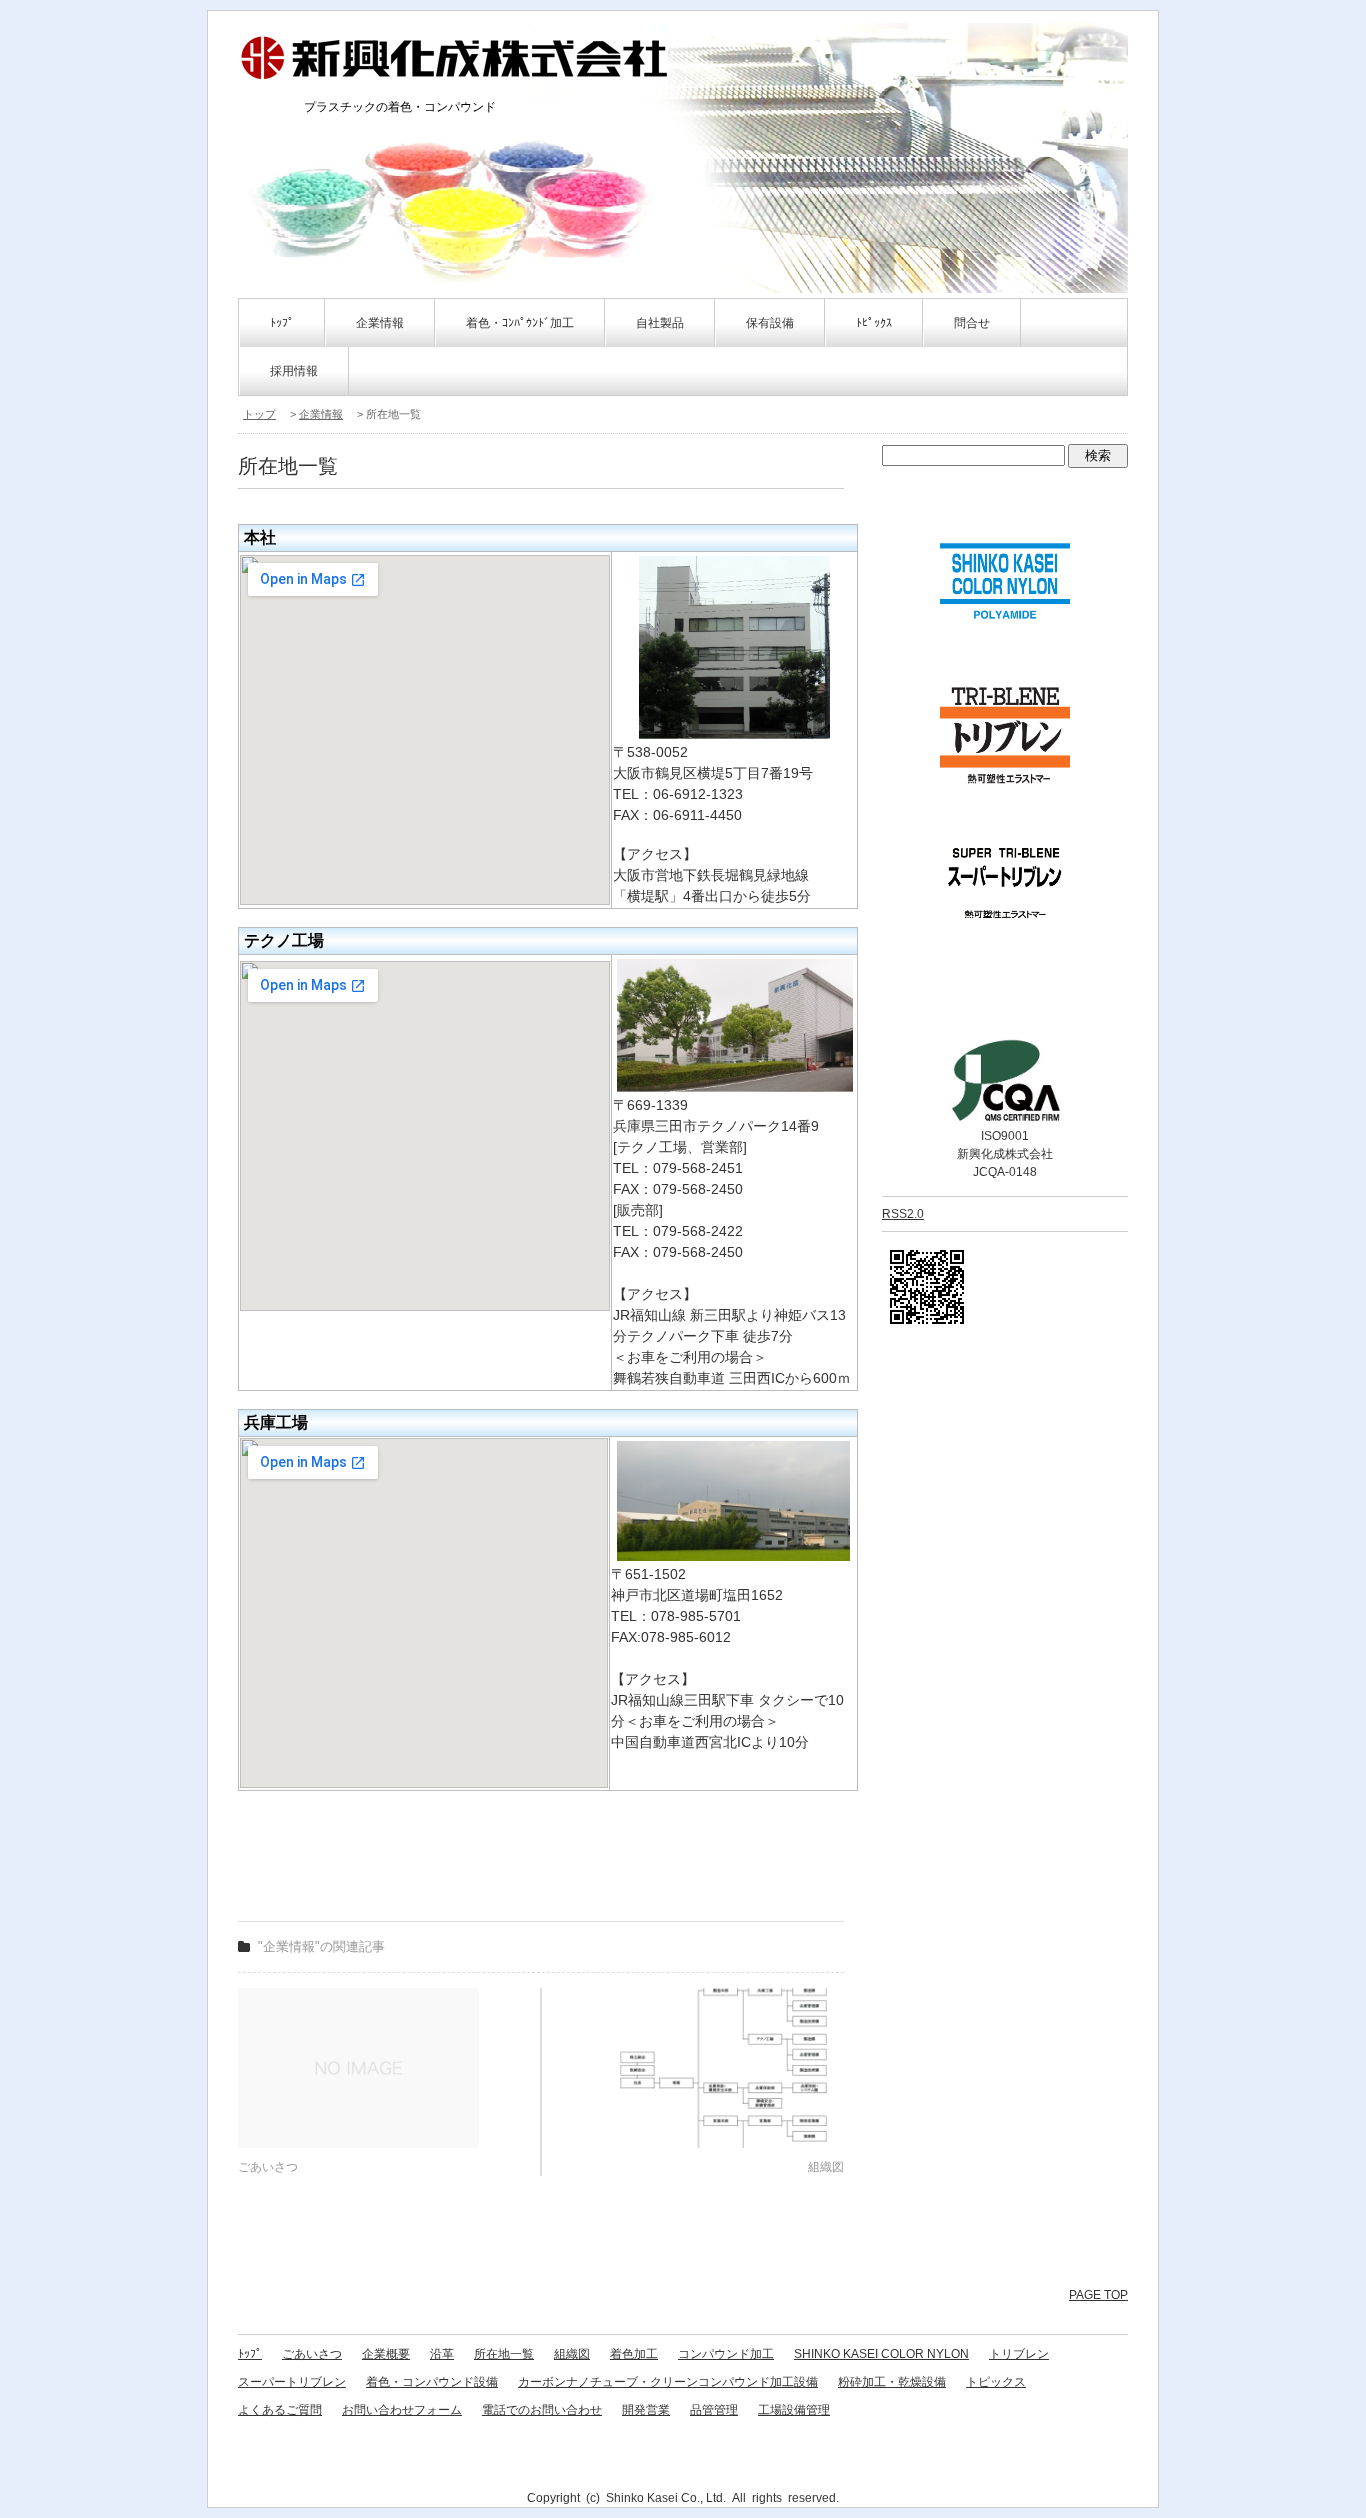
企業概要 (386, 2354)
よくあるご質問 (280, 2410)
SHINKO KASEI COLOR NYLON (881, 2354)
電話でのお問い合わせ (542, 2410)
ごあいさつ (312, 2354)
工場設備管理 (794, 2410)
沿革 (442, 2354)
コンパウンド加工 (726, 2354)
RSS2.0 (903, 1214)
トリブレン (1019, 2354)
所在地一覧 (504, 2354)
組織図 (572, 2354)
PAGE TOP (1098, 2295)
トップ (259, 414)
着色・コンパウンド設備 (432, 2382)
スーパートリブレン (292, 2382)
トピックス (996, 2382)
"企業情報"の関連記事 (321, 1946)
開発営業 (646, 2410)
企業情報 (321, 414)
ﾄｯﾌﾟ (282, 323)
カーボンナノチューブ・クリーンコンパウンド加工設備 (668, 2382)
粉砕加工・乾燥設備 (892, 2382)
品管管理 (714, 2410)
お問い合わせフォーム (402, 2410)
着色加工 (634, 2354)
